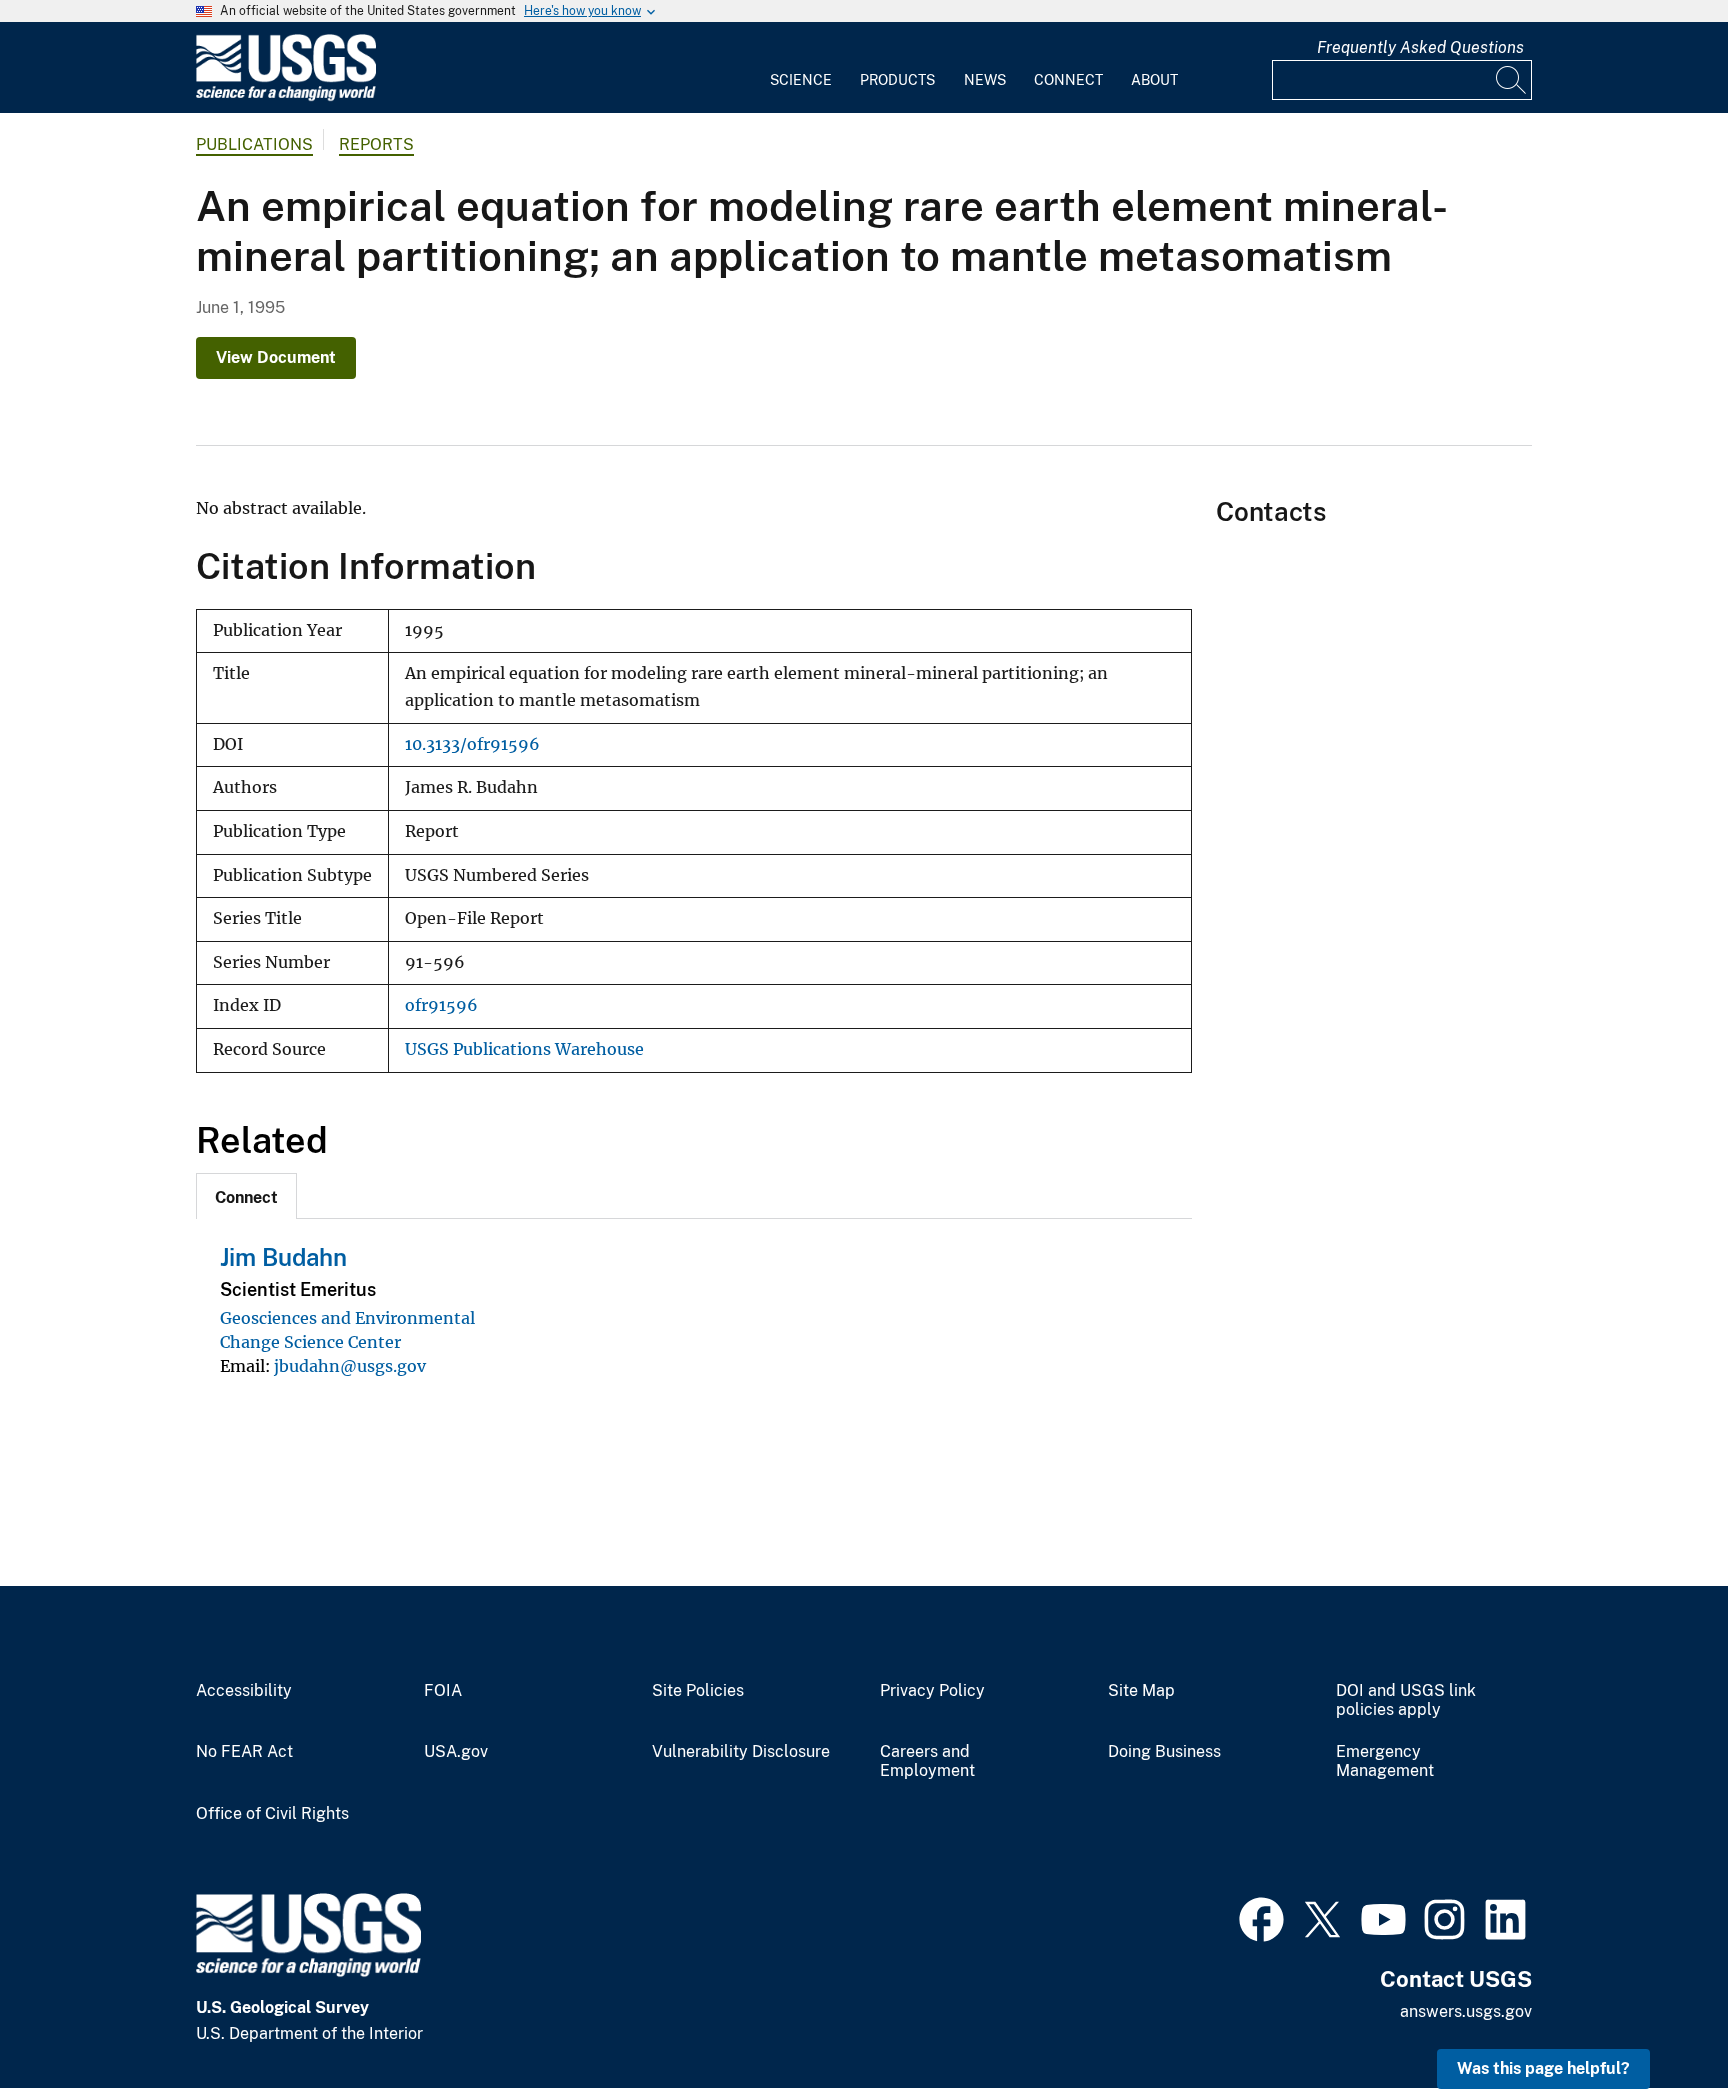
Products (897, 80)
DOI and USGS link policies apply (1406, 1700)
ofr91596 (441, 1005)
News (985, 80)
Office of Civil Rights (272, 1814)
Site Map (1141, 1691)
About (1154, 80)
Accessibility (244, 1691)
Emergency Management (1385, 1761)
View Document (276, 357)
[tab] (246, 1196)
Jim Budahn (283, 1257)
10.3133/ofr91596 (472, 744)
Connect (1068, 80)
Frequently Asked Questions (1420, 47)
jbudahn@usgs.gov (350, 1366)
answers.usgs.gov (1466, 2011)
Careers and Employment (927, 1761)
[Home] (286, 96)
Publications (254, 144)
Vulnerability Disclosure (741, 1752)
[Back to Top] (1655, 2016)
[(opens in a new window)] (1261, 1917)
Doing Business (1164, 1752)
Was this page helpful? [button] (1543, 2068)
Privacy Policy (932, 1691)
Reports (376, 144)
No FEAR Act (244, 1752)
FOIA (443, 1691)
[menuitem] (801, 68)
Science (801, 80)
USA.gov (456, 1752)
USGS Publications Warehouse (524, 1049)
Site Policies (698, 1691)
